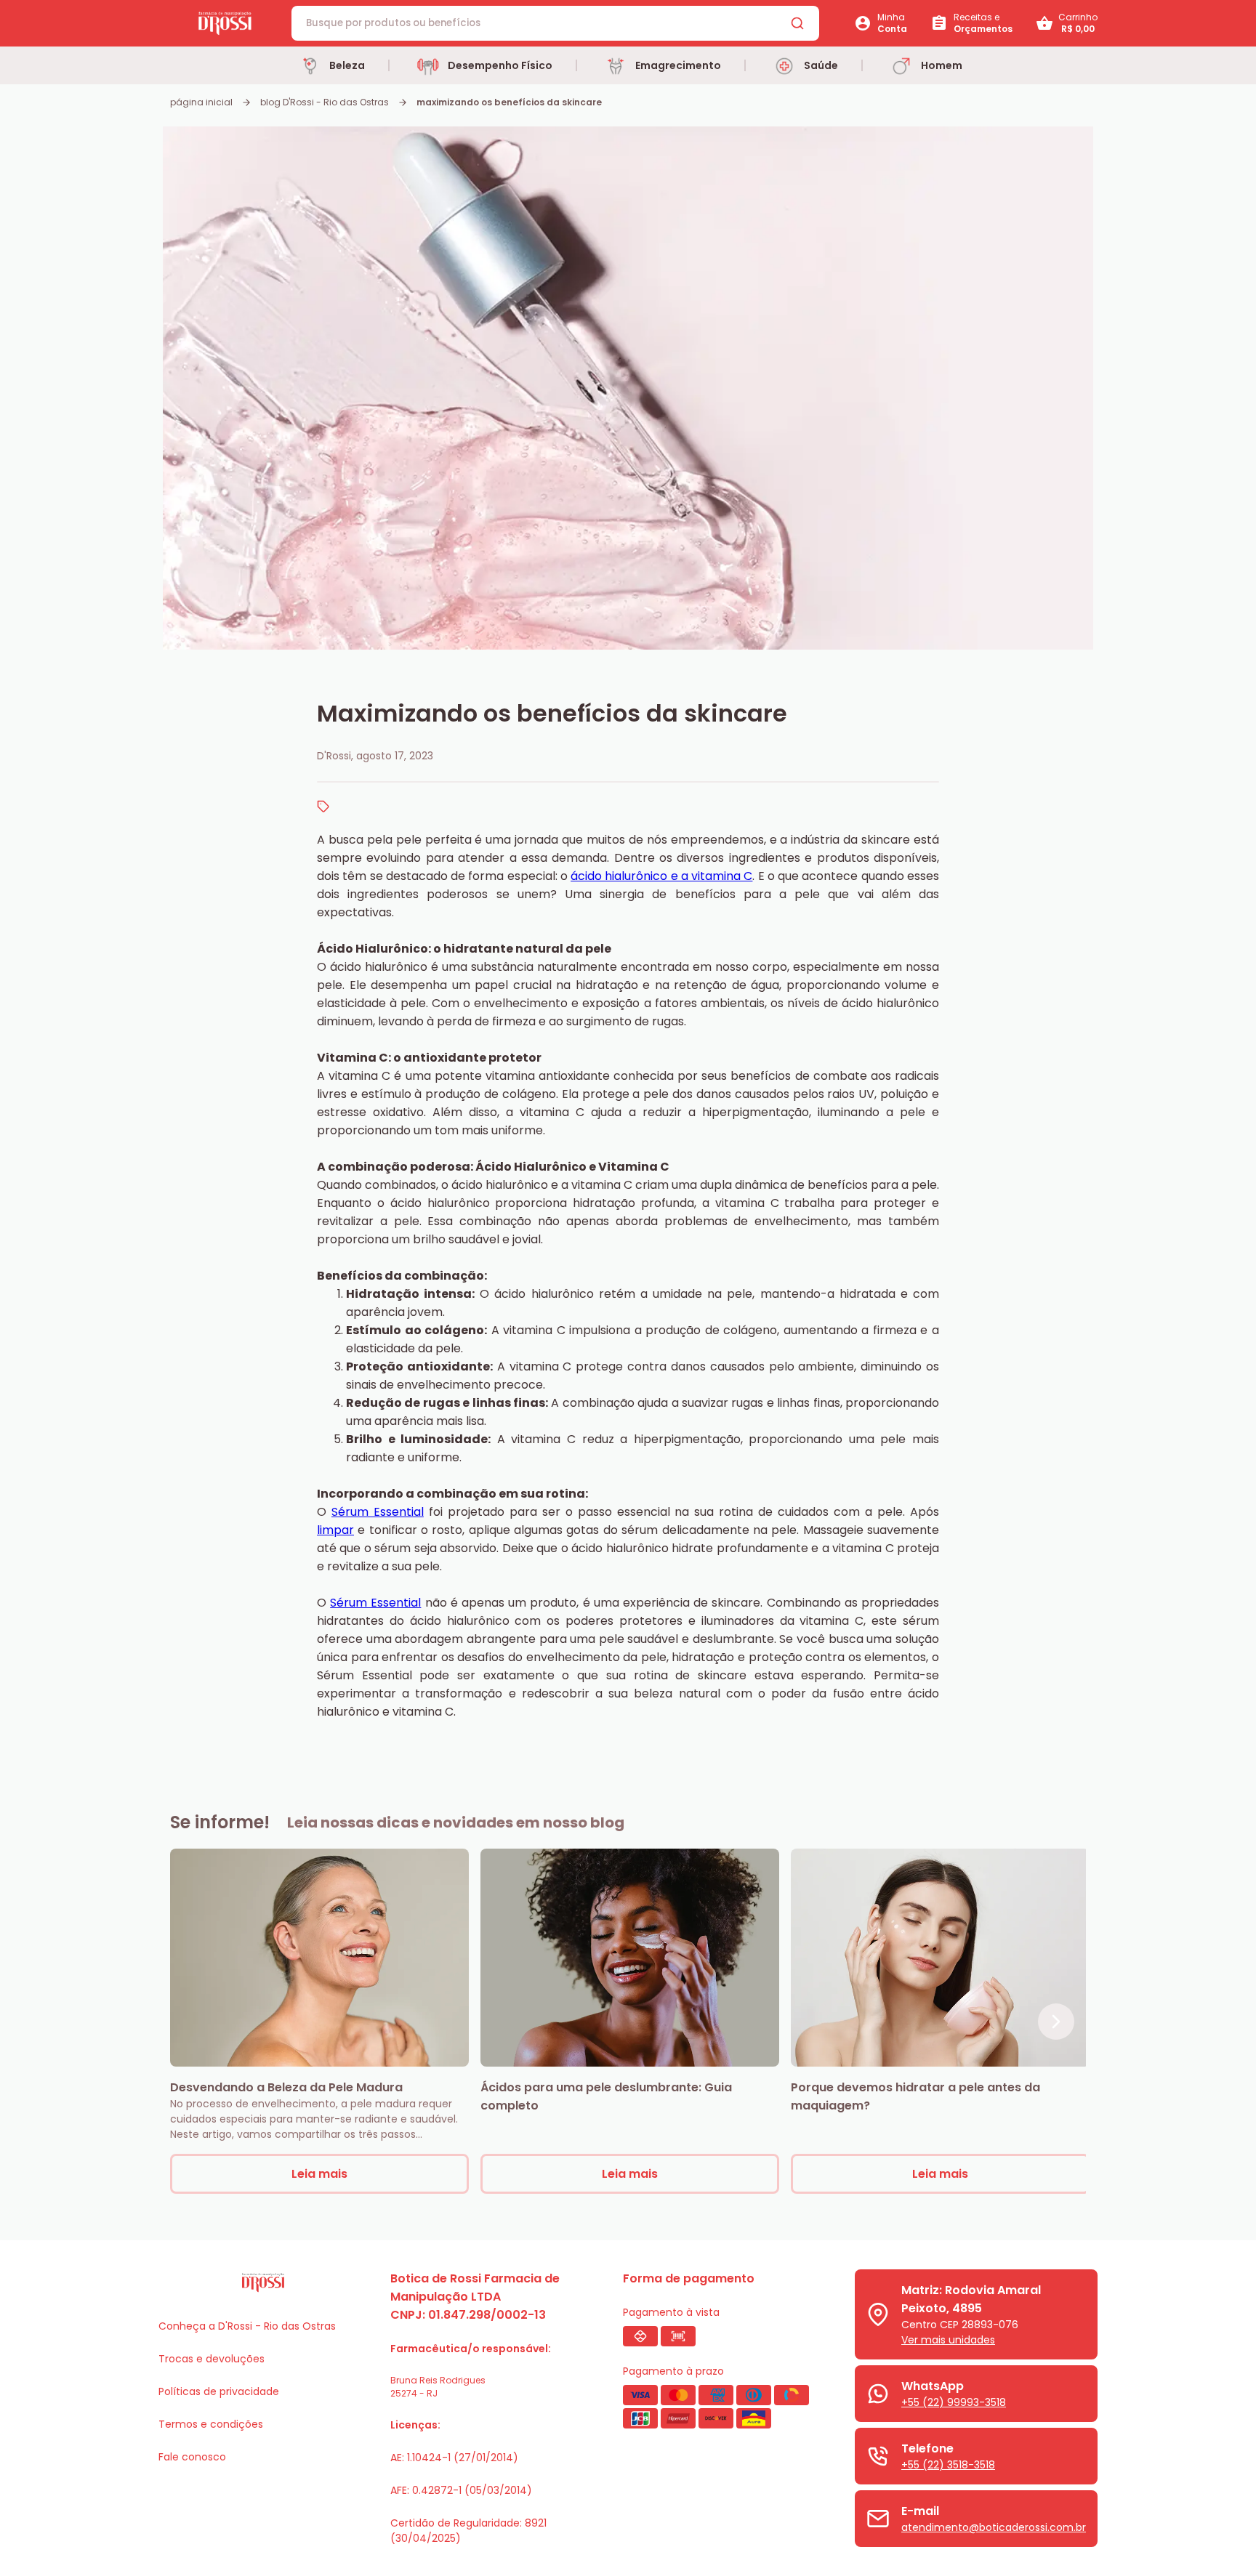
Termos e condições (211, 2424)
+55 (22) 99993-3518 (954, 2402)
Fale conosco (192, 2457)
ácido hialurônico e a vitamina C (661, 876)
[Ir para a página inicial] (225, 24)
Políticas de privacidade (219, 2391)
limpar (335, 1530)
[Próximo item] (1056, 2022)
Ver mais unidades (948, 2340)
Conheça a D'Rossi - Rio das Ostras (247, 2326)
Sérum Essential (378, 1512)
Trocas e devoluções (212, 2359)
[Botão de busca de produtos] (797, 23)
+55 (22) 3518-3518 (948, 2465)
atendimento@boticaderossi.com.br (994, 2527)
